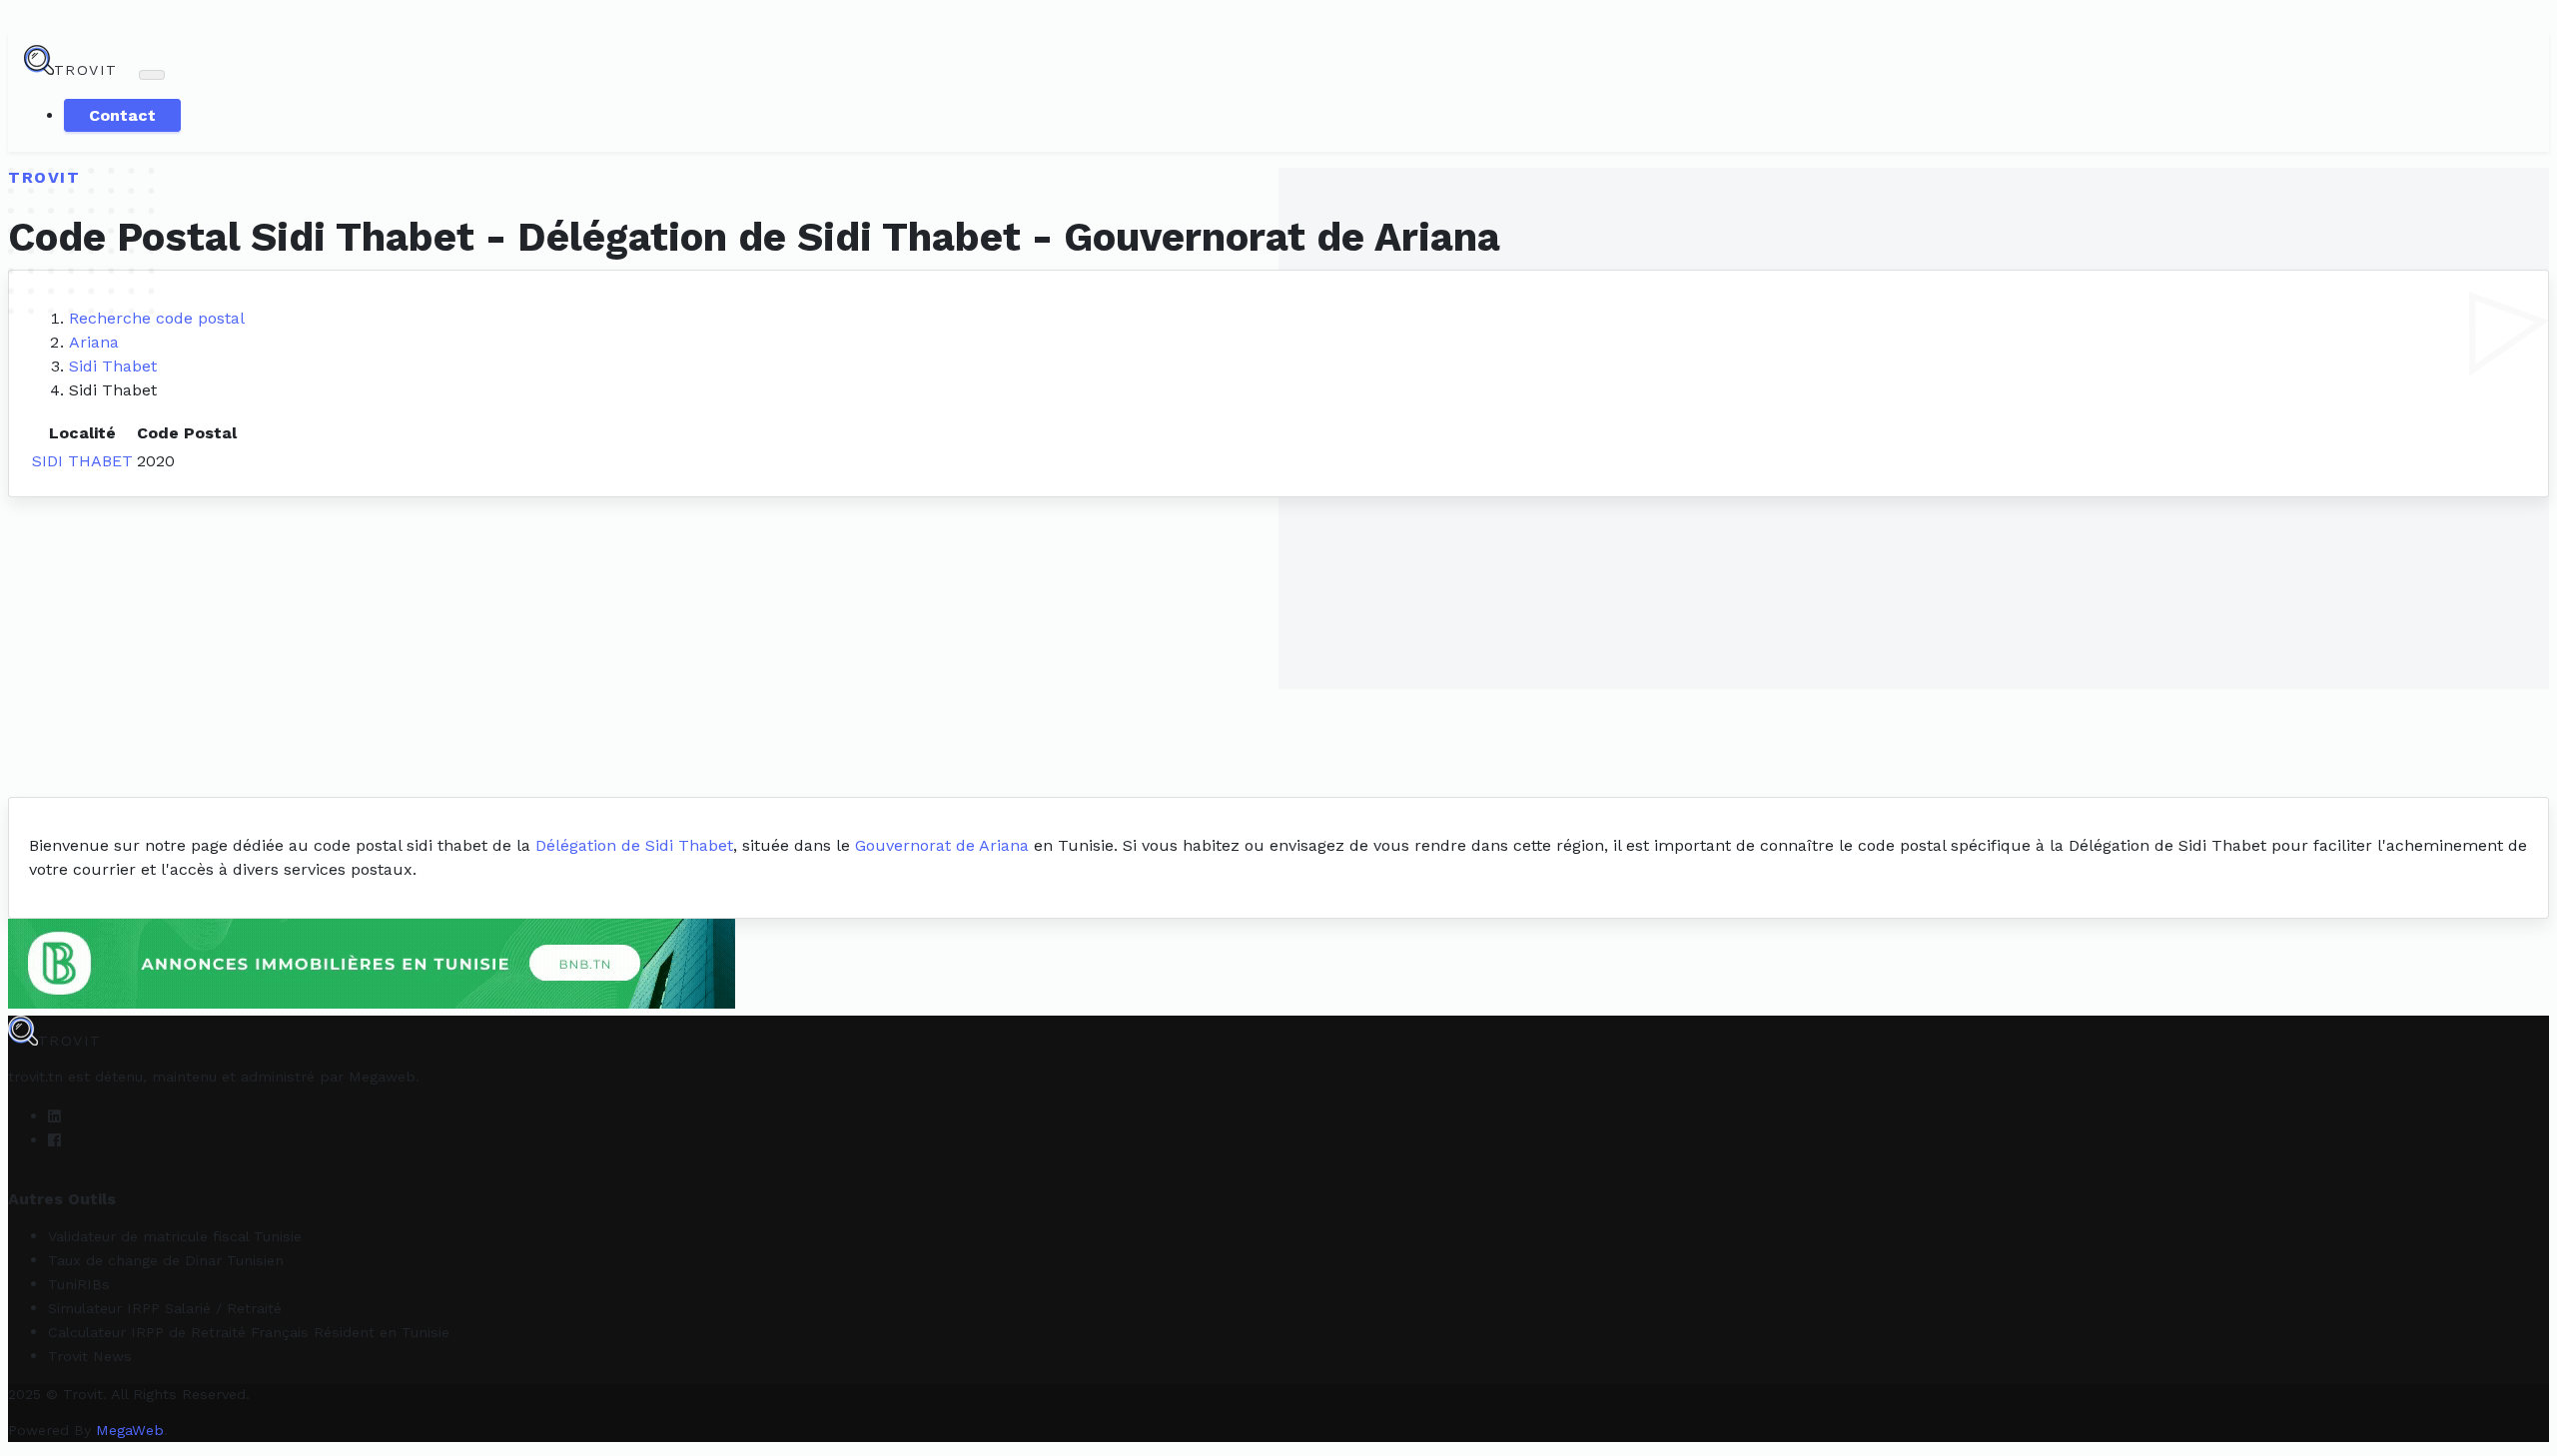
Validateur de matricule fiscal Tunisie (175, 1236)
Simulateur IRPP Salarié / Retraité (165, 1308)
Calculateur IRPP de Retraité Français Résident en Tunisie (249, 1332)
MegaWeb (130, 1430)
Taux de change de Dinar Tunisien (166, 1260)
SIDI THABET (82, 461)
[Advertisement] (1278, 647)
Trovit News (90, 1356)
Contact (122, 115)
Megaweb (382, 1077)
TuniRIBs (79, 1284)
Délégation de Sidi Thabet (634, 845)
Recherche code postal (157, 318)
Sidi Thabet (113, 366)
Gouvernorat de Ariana (942, 845)
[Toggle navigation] (152, 75)
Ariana (94, 342)
